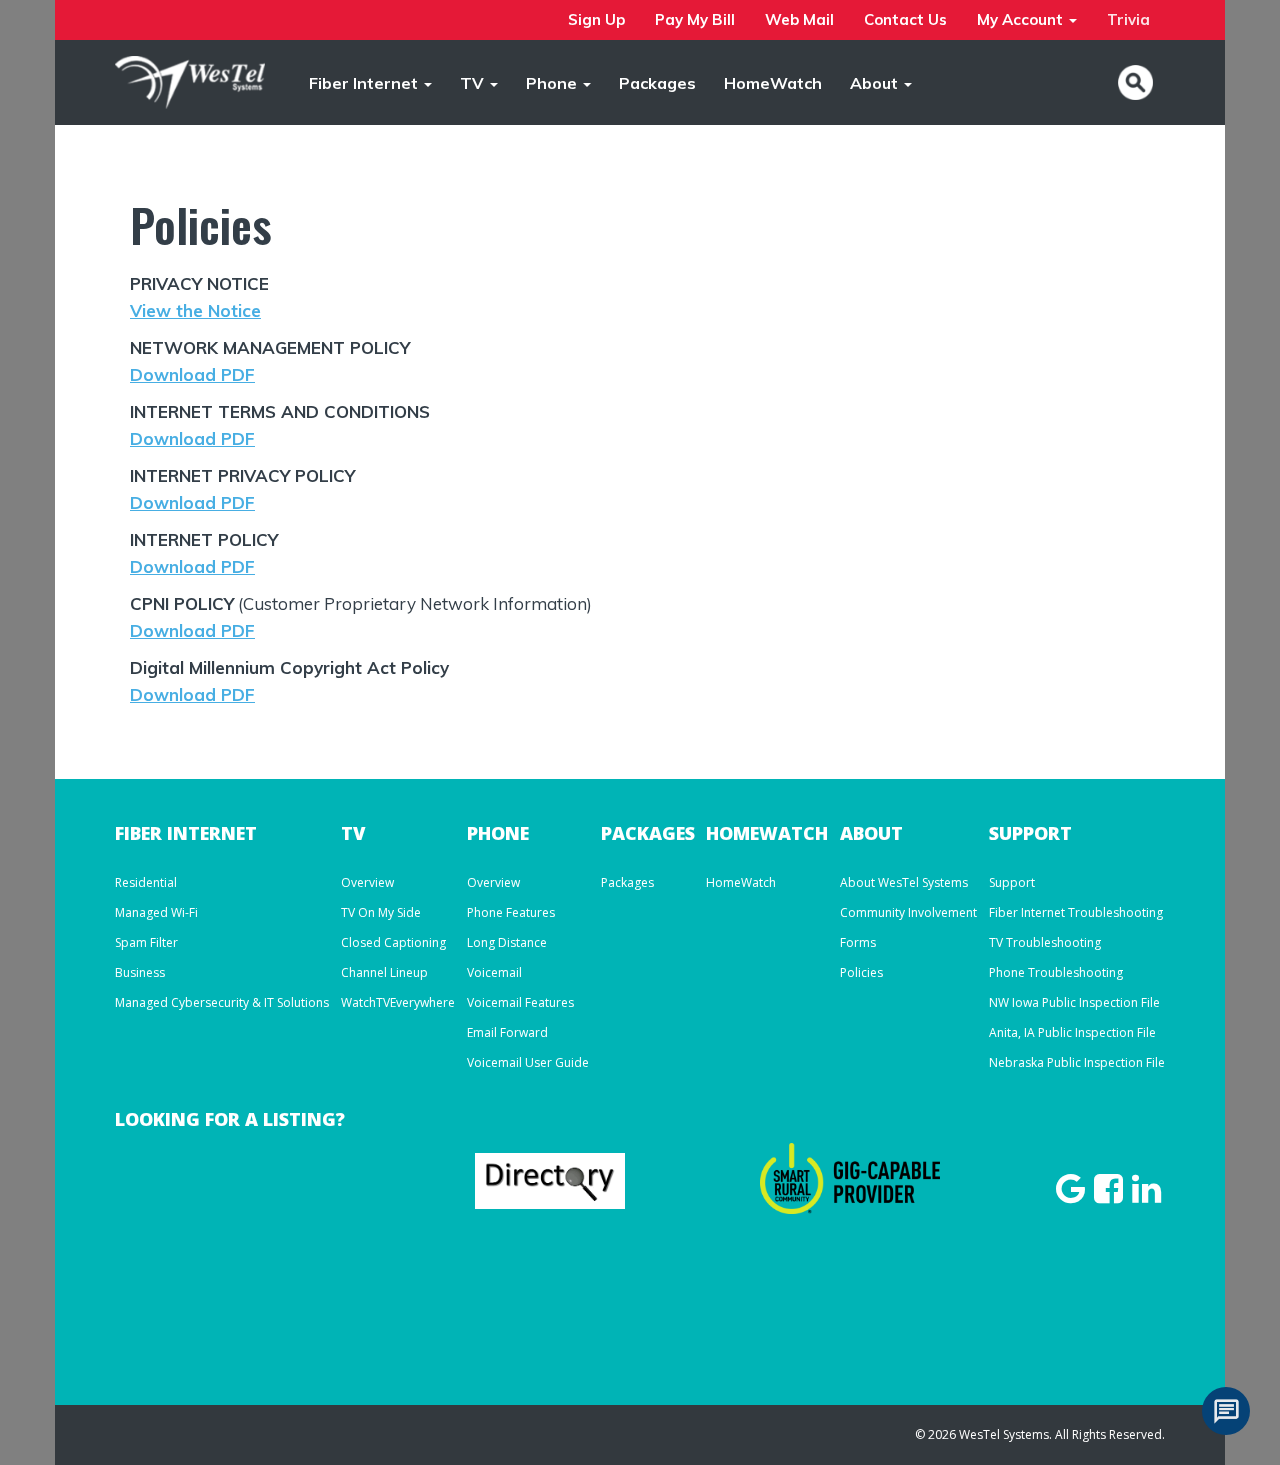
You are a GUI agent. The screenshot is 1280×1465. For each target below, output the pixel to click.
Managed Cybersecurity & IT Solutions (222, 1002)
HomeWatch (773, 83)
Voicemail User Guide (528, 1062)
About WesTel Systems (904, 882)
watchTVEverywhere (398, 1002)
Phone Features (511, 912)
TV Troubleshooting (1045, 942)
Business (140, 972)
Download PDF (192, 374)
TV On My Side (381, 912)
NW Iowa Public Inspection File (1074, 1002)
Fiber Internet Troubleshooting (1076, 912)
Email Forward (507, 1032)
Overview (367, 882)
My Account (1022, 19)
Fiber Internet (365, 83)
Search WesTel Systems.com (1135, 82)
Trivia (1128, 19)
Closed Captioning (393, 942)
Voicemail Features (520, 1002)
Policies (861, 972)
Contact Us (905, 19)
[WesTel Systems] (190, 80)
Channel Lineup (384, 972)
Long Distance (507, 942)
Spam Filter (146, 942)
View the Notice (195, 310)
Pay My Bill (695, 19)
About (876, 83)
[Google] (1073, 1194)
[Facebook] (1111, 1194)
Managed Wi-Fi (156, 912)
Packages (657, 83)
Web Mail (799, 19)
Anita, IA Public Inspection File (1072, 1032)
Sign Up (596, 19)
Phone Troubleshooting (1056, 972)
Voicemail (494, 972)
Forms (858, 942)
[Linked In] (1146, 1194)
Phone (553, 83)
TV (474, 83)
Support (1012, 882)
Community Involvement (908, 912)
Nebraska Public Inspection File (1077, 1062)
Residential (146, 882)
